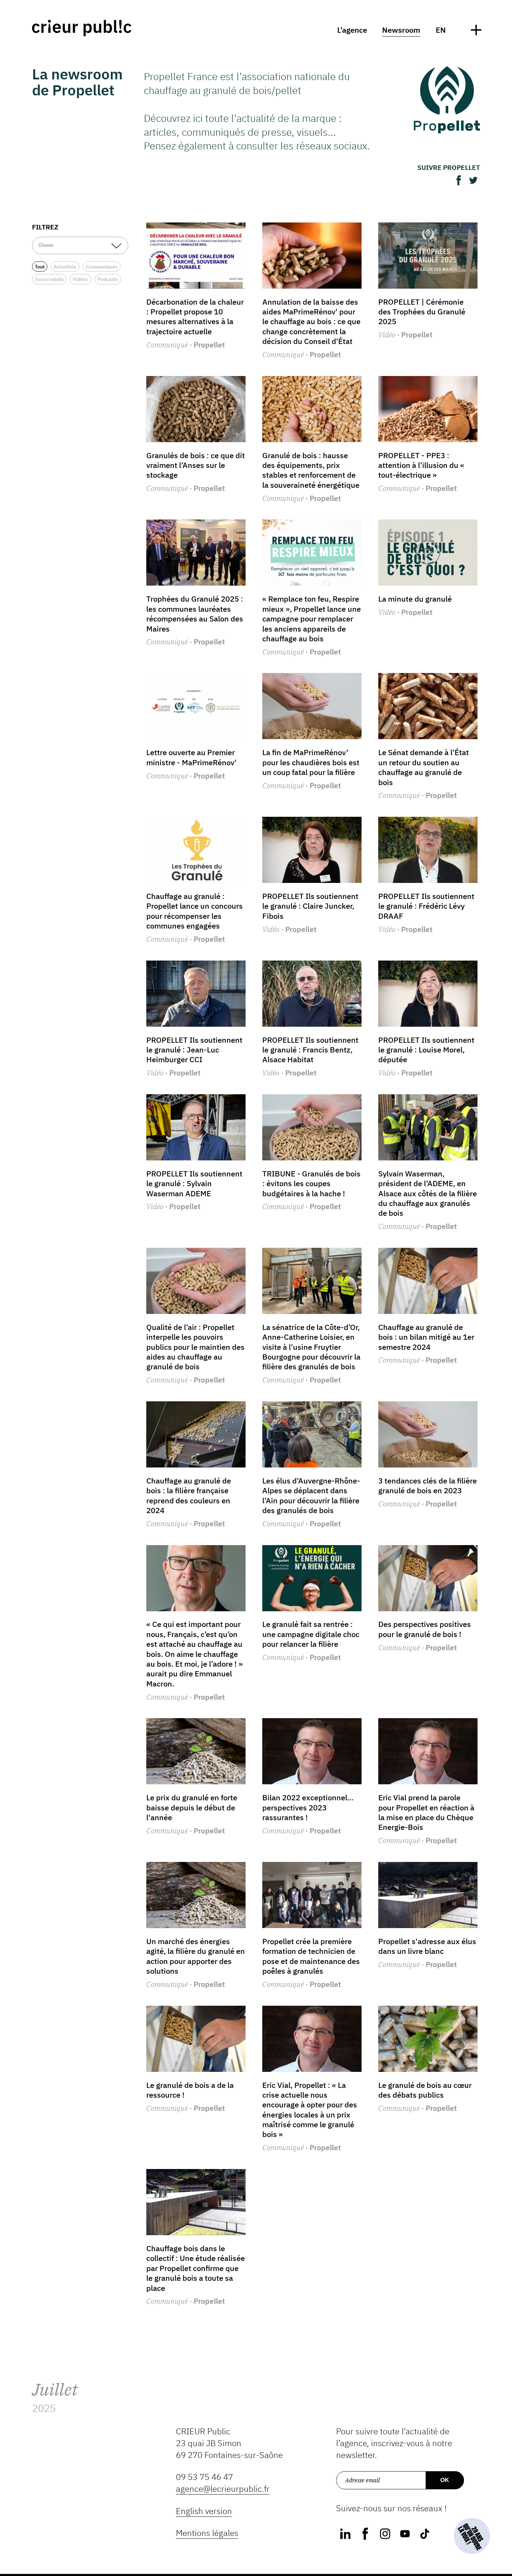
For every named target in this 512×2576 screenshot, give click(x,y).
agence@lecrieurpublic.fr (223, 2489)
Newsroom (401, 30)
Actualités (65, 267)
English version (204, 2511)
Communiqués (102, 267)
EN (441, 30)
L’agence (352, 30)
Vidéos (80, 279)
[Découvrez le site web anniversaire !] (472, 2536)
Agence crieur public (82, 28)
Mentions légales (207, 2533)
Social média (49, 279)
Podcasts (108, 279)
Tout (40, 267)
